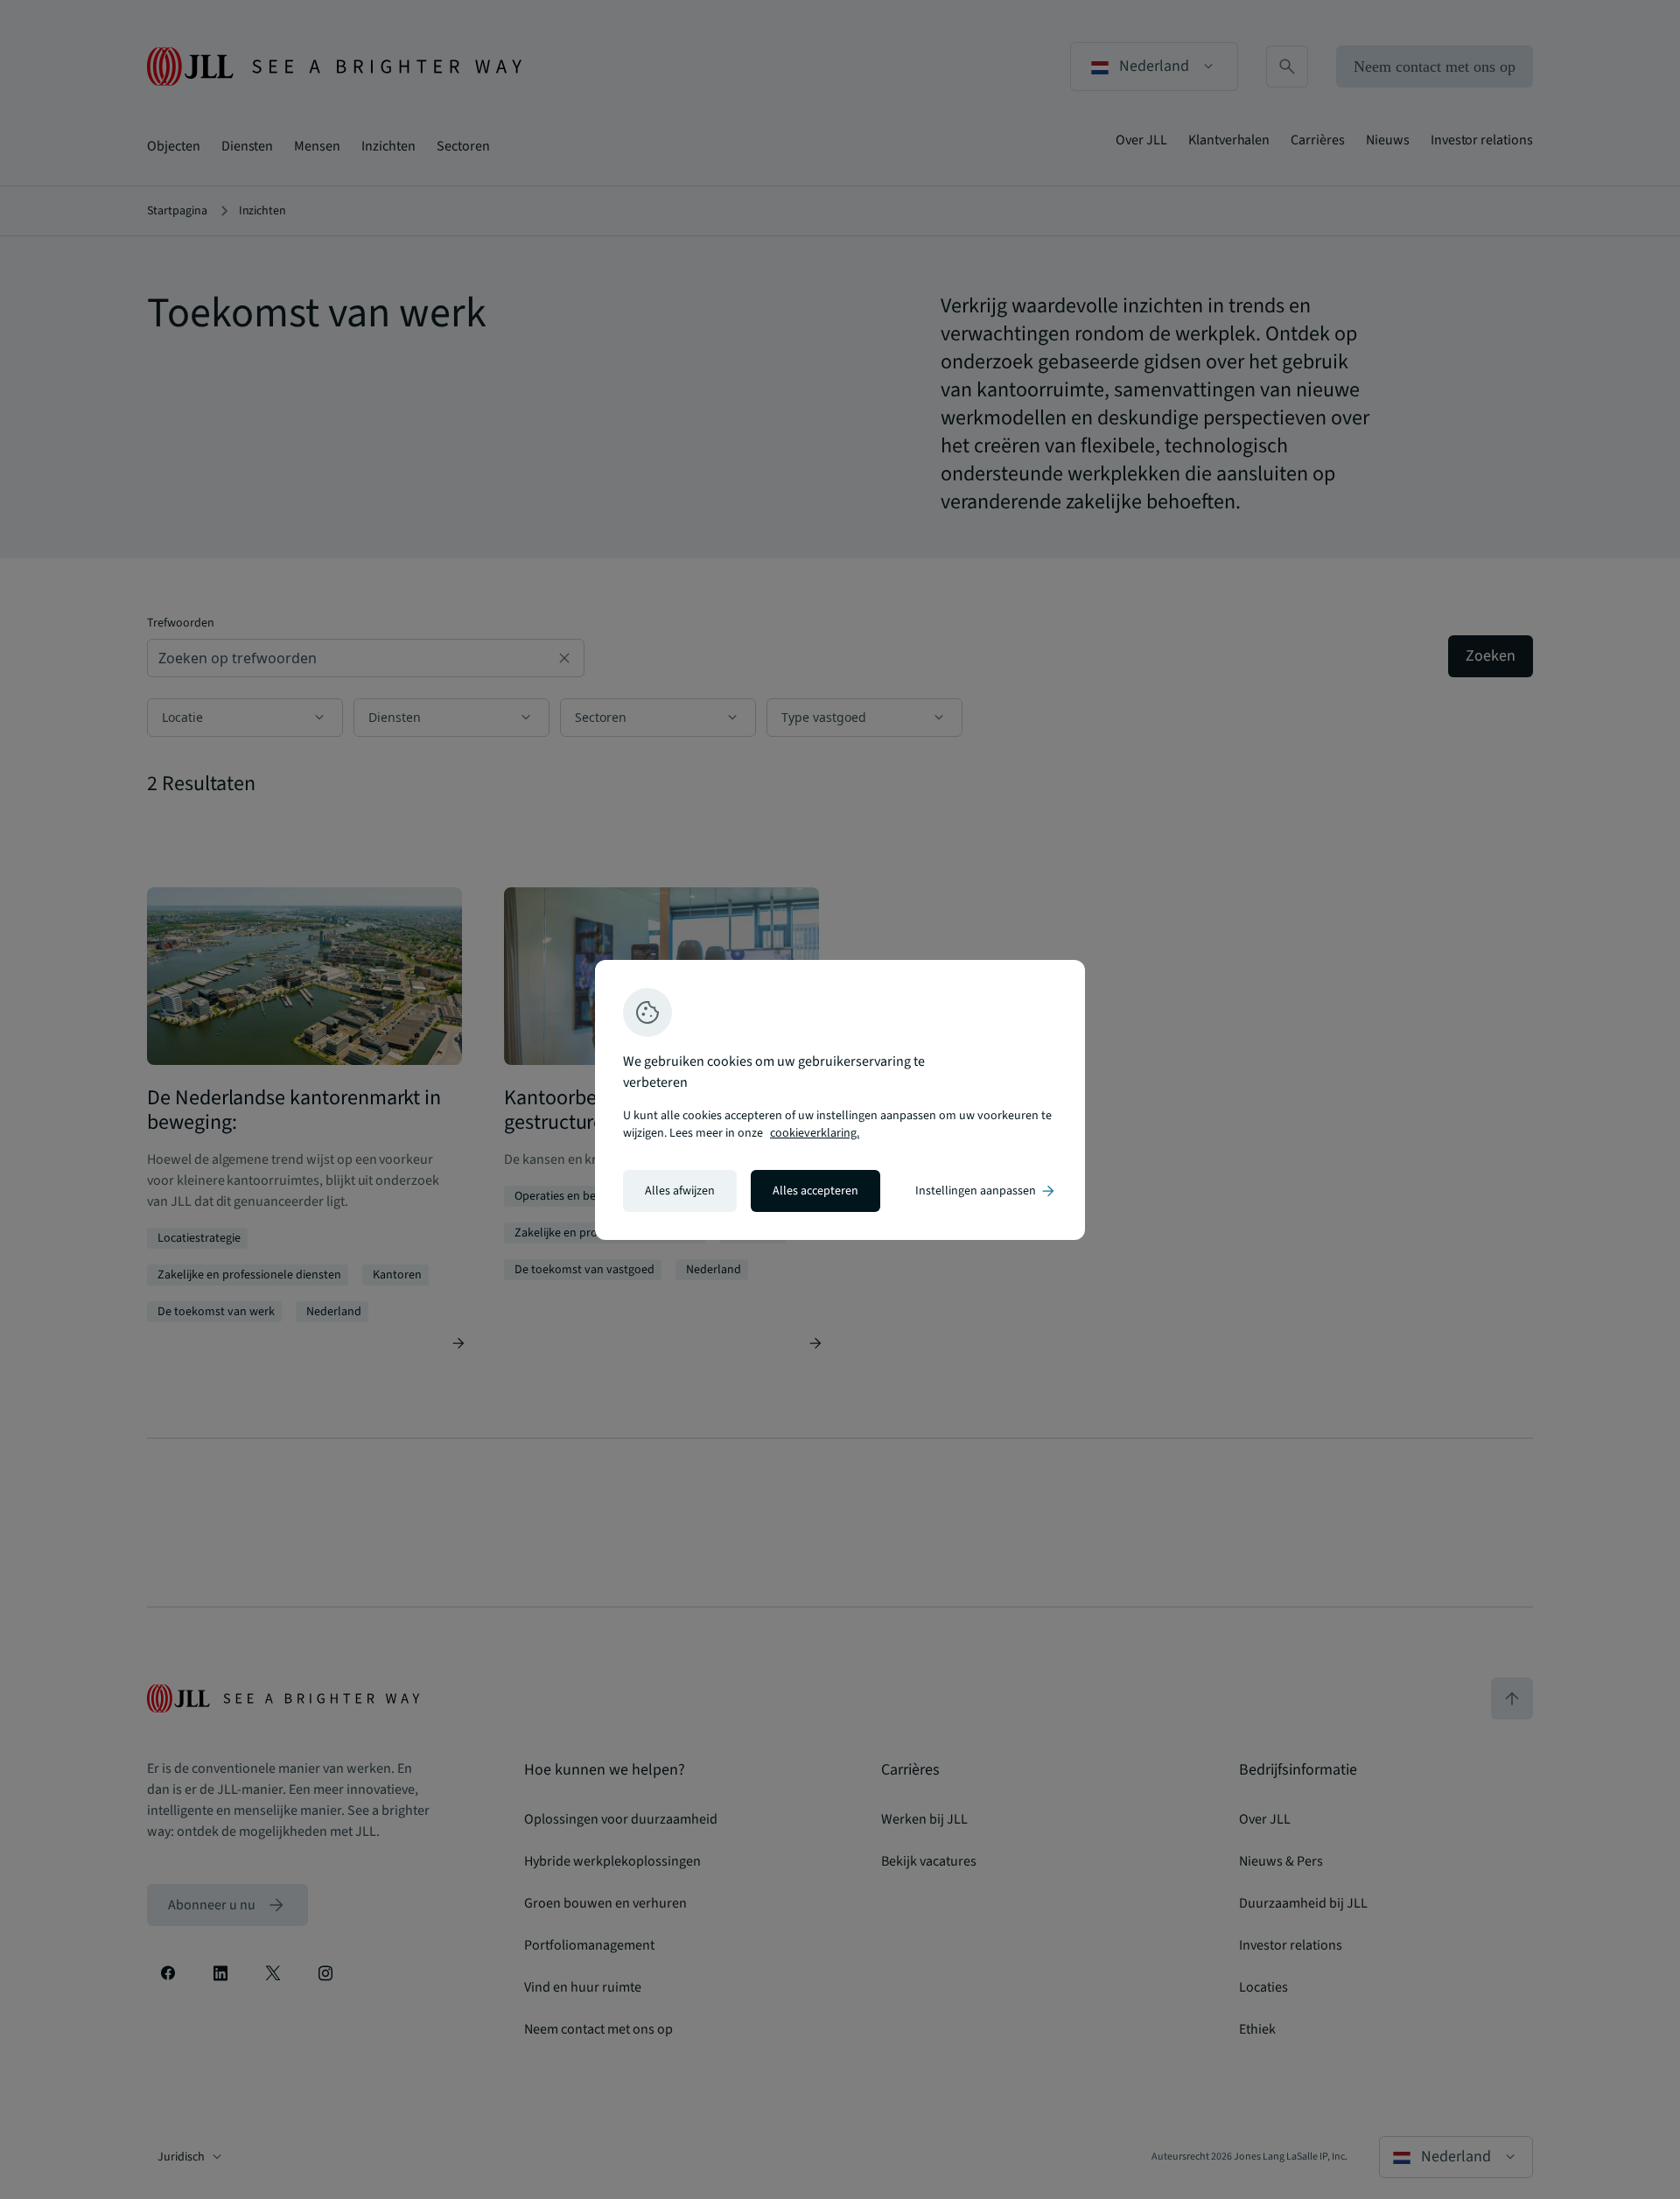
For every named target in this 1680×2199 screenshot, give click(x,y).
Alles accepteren (815, 1191)
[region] (840, 1100)
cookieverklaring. (815, 1133)
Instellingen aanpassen (986, 1191)
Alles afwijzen (680, 1191)
